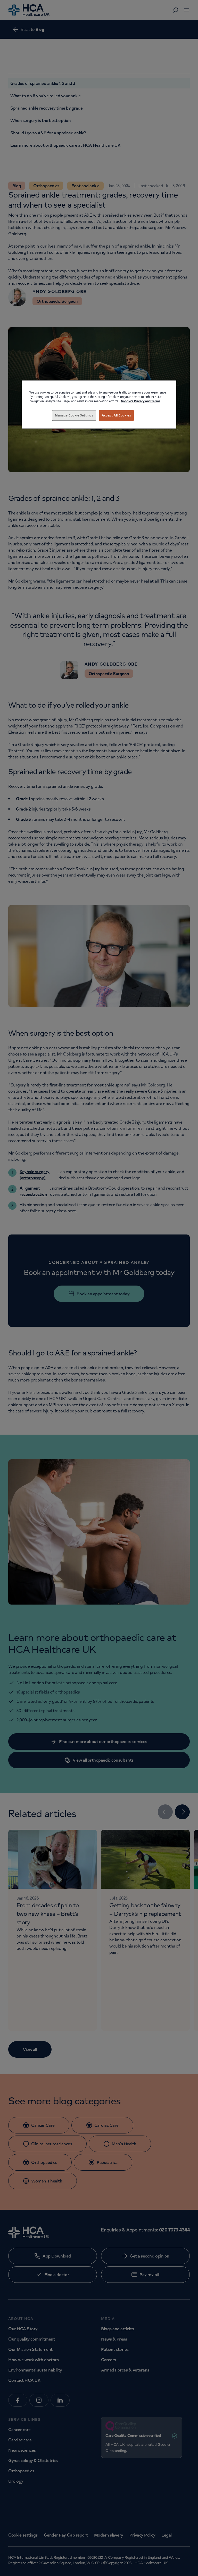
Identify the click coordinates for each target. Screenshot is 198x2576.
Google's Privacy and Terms (141, 401)
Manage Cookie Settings (74, 415)
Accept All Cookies (116, 415)
